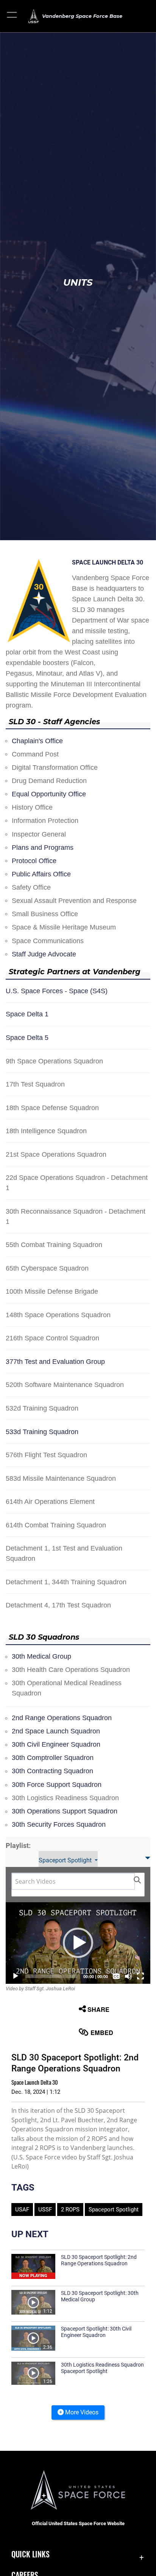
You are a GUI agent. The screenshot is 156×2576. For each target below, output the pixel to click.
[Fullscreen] (140, 1976)
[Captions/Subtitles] (116, 1976)
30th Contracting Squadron (52, 1771)
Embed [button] (102, 2033)
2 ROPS (70, 2210)
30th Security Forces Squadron (59, 1824)
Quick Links (30, 2554)
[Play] (16, 1976)
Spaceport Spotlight (66, 1860)
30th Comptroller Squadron (53, 1758)
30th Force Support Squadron (57, 1785)
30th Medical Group (41, 1656)
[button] (12, 16)
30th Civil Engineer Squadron (56, 1744)
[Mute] (128, 1976)
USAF (22, 2210)
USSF (45, 2210)
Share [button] (98, 2009)
